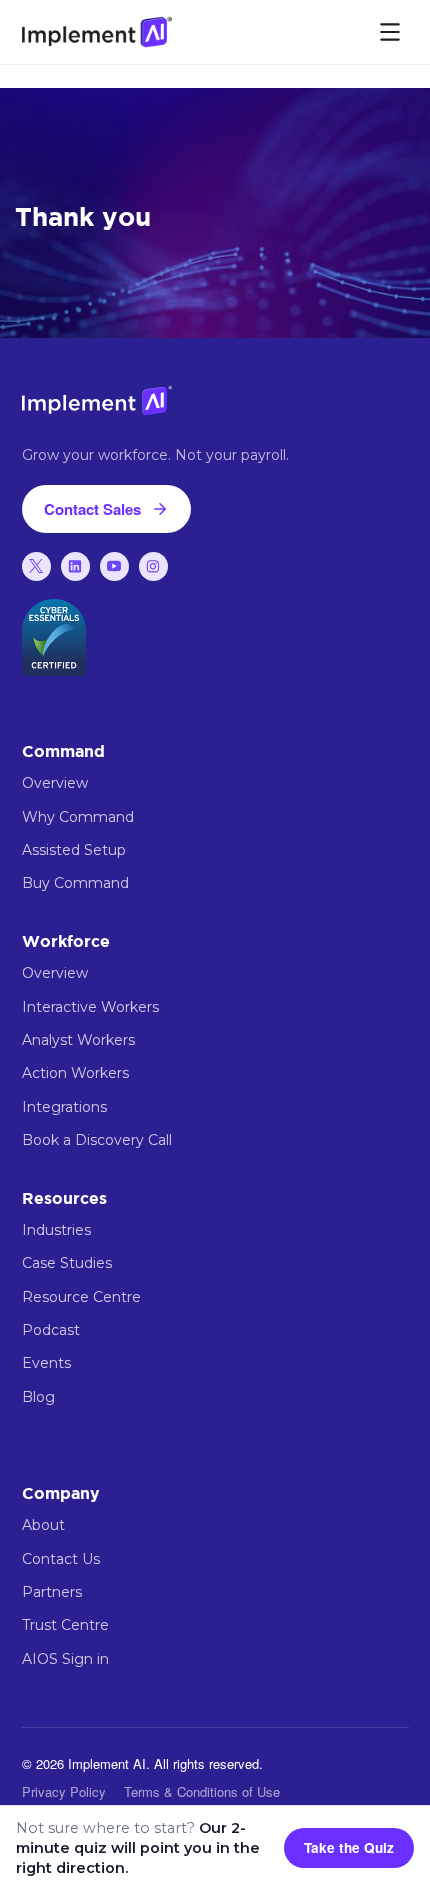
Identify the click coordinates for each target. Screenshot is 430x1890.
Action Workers (75, 1073)
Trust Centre (65, 1625)
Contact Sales (92, 509)
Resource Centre (81, 1297)
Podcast (51, 1330)
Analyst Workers (78, 1040)
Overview (55, 783)
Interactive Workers (90, 1007)
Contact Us (61, 1559)
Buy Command (75, 883)
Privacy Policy (64, 1791)
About (43, 1525)
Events (46, 1363)
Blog (38, 1397)
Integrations (64, 1107)
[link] (36, 566)
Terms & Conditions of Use (202, 1791)
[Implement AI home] (97, 31)
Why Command (78, 817)
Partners (52, 1592)
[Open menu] (390, 32)
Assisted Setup (74, 850)
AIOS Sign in (65, 1659)
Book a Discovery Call (97, 1140)
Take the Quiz (349, 1847)
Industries (56, 1230)
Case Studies (67, 1263)
